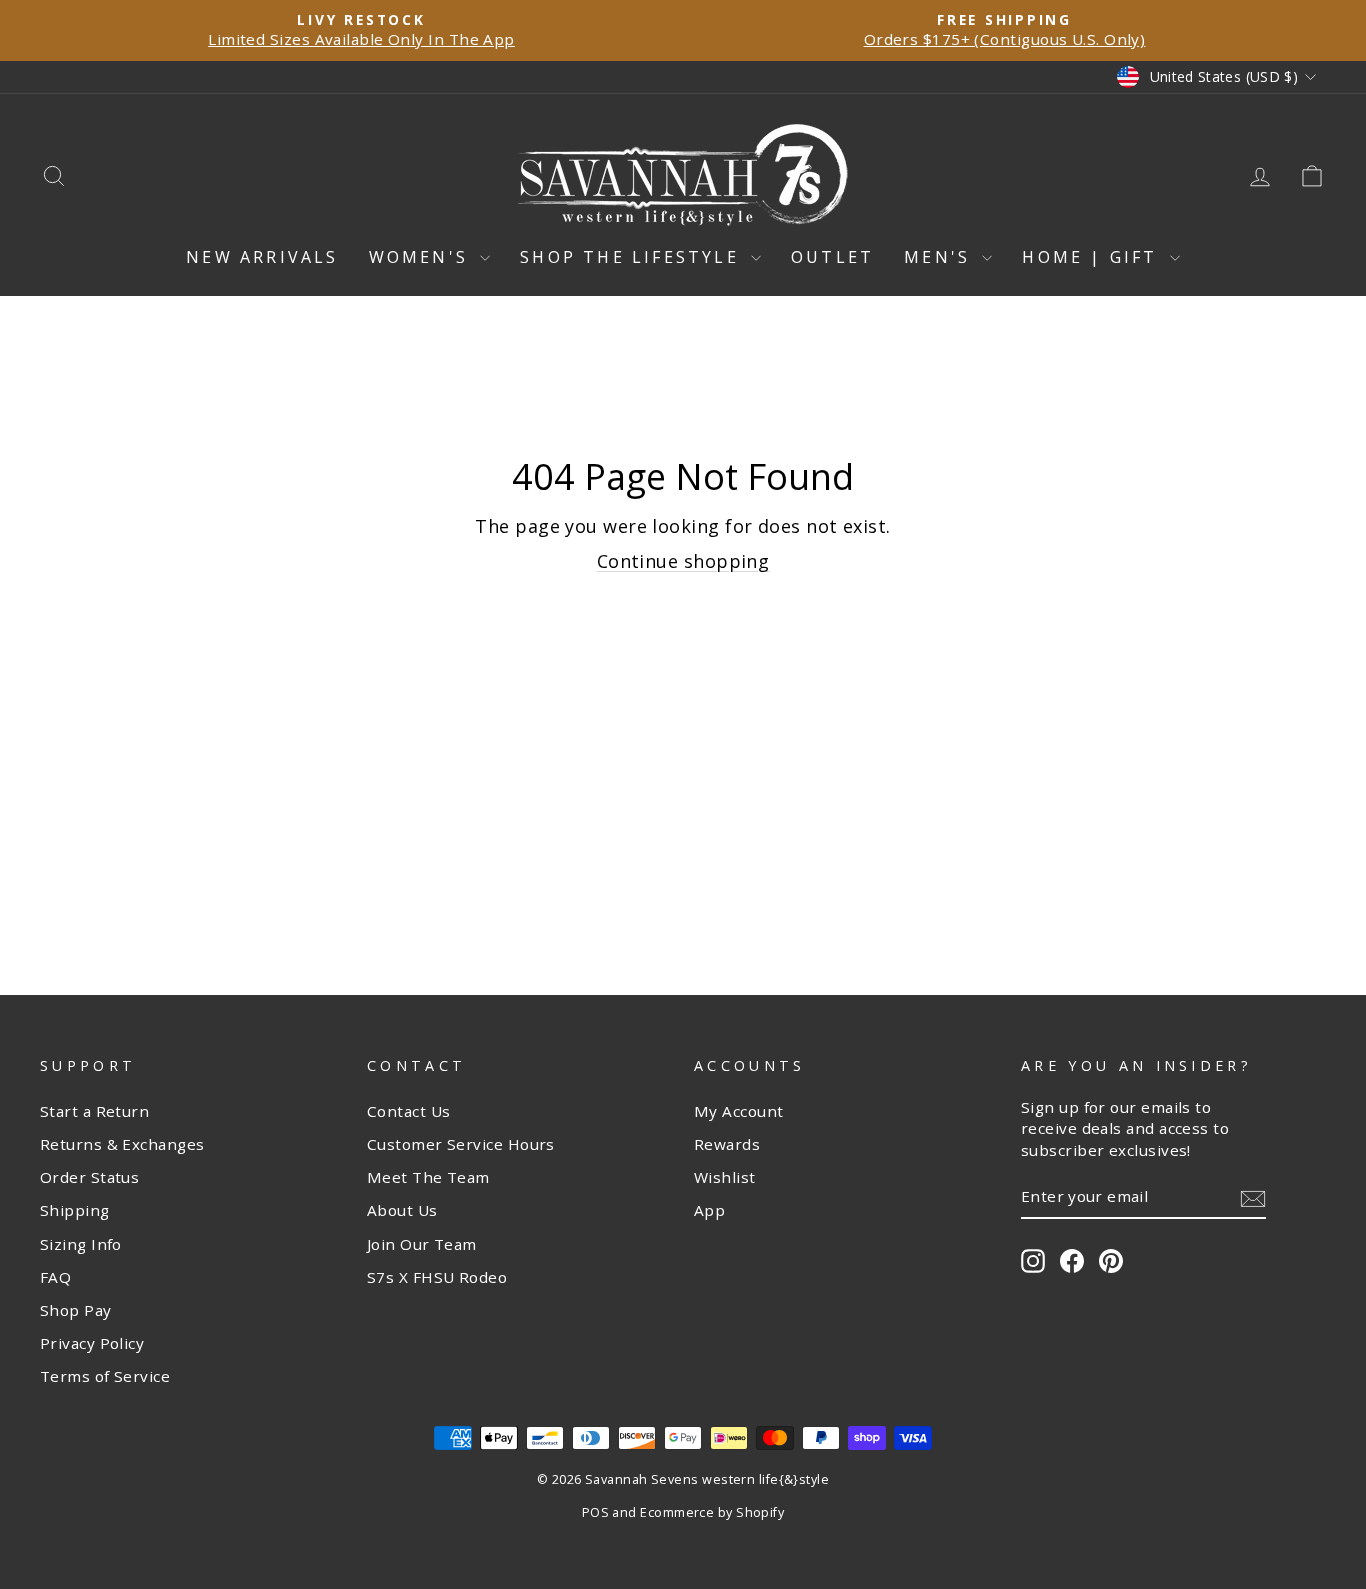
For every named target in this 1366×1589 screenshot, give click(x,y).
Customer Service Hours (461, 1144)
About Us (402, 1210)
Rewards (727, 1144)
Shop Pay (76, 1310)
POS (595, 1512)
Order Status (89, 1177)
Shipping (75, 1210)
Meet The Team (428, 1177)
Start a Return (94, 1111)
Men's (940, 257)
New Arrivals (262, 257)
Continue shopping (683, 561)
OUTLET (832, 257)
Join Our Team (422, 1244)
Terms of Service (105, 1376)
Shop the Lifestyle (633, 257)
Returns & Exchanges (122, 1144)
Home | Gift (1093, 257)
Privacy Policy (92, 1343)
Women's (422, 257)
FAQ (55, 1277)
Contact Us (409, 1111)
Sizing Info (81, 1244)
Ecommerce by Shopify (712, 1512)
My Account (739, 1111)
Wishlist (725, 1177)
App (709, 1210)
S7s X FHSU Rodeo (437, 1277)
